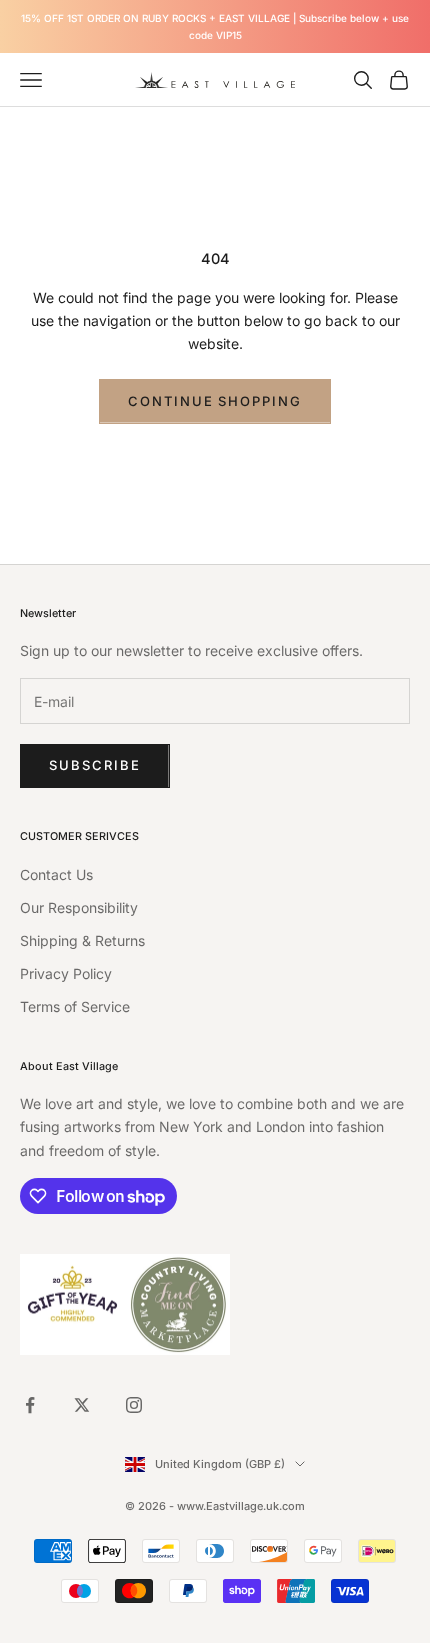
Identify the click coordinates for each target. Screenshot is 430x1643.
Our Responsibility (79, 907)
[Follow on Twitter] (82, 1405)
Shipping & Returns (82, 940)
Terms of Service (75, 1006)
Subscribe (95, 765)
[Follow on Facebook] (30, 1405)
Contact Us (56, 874)
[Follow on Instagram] (134, 1405)
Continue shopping (215, 401)
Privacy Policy (66, 973)
